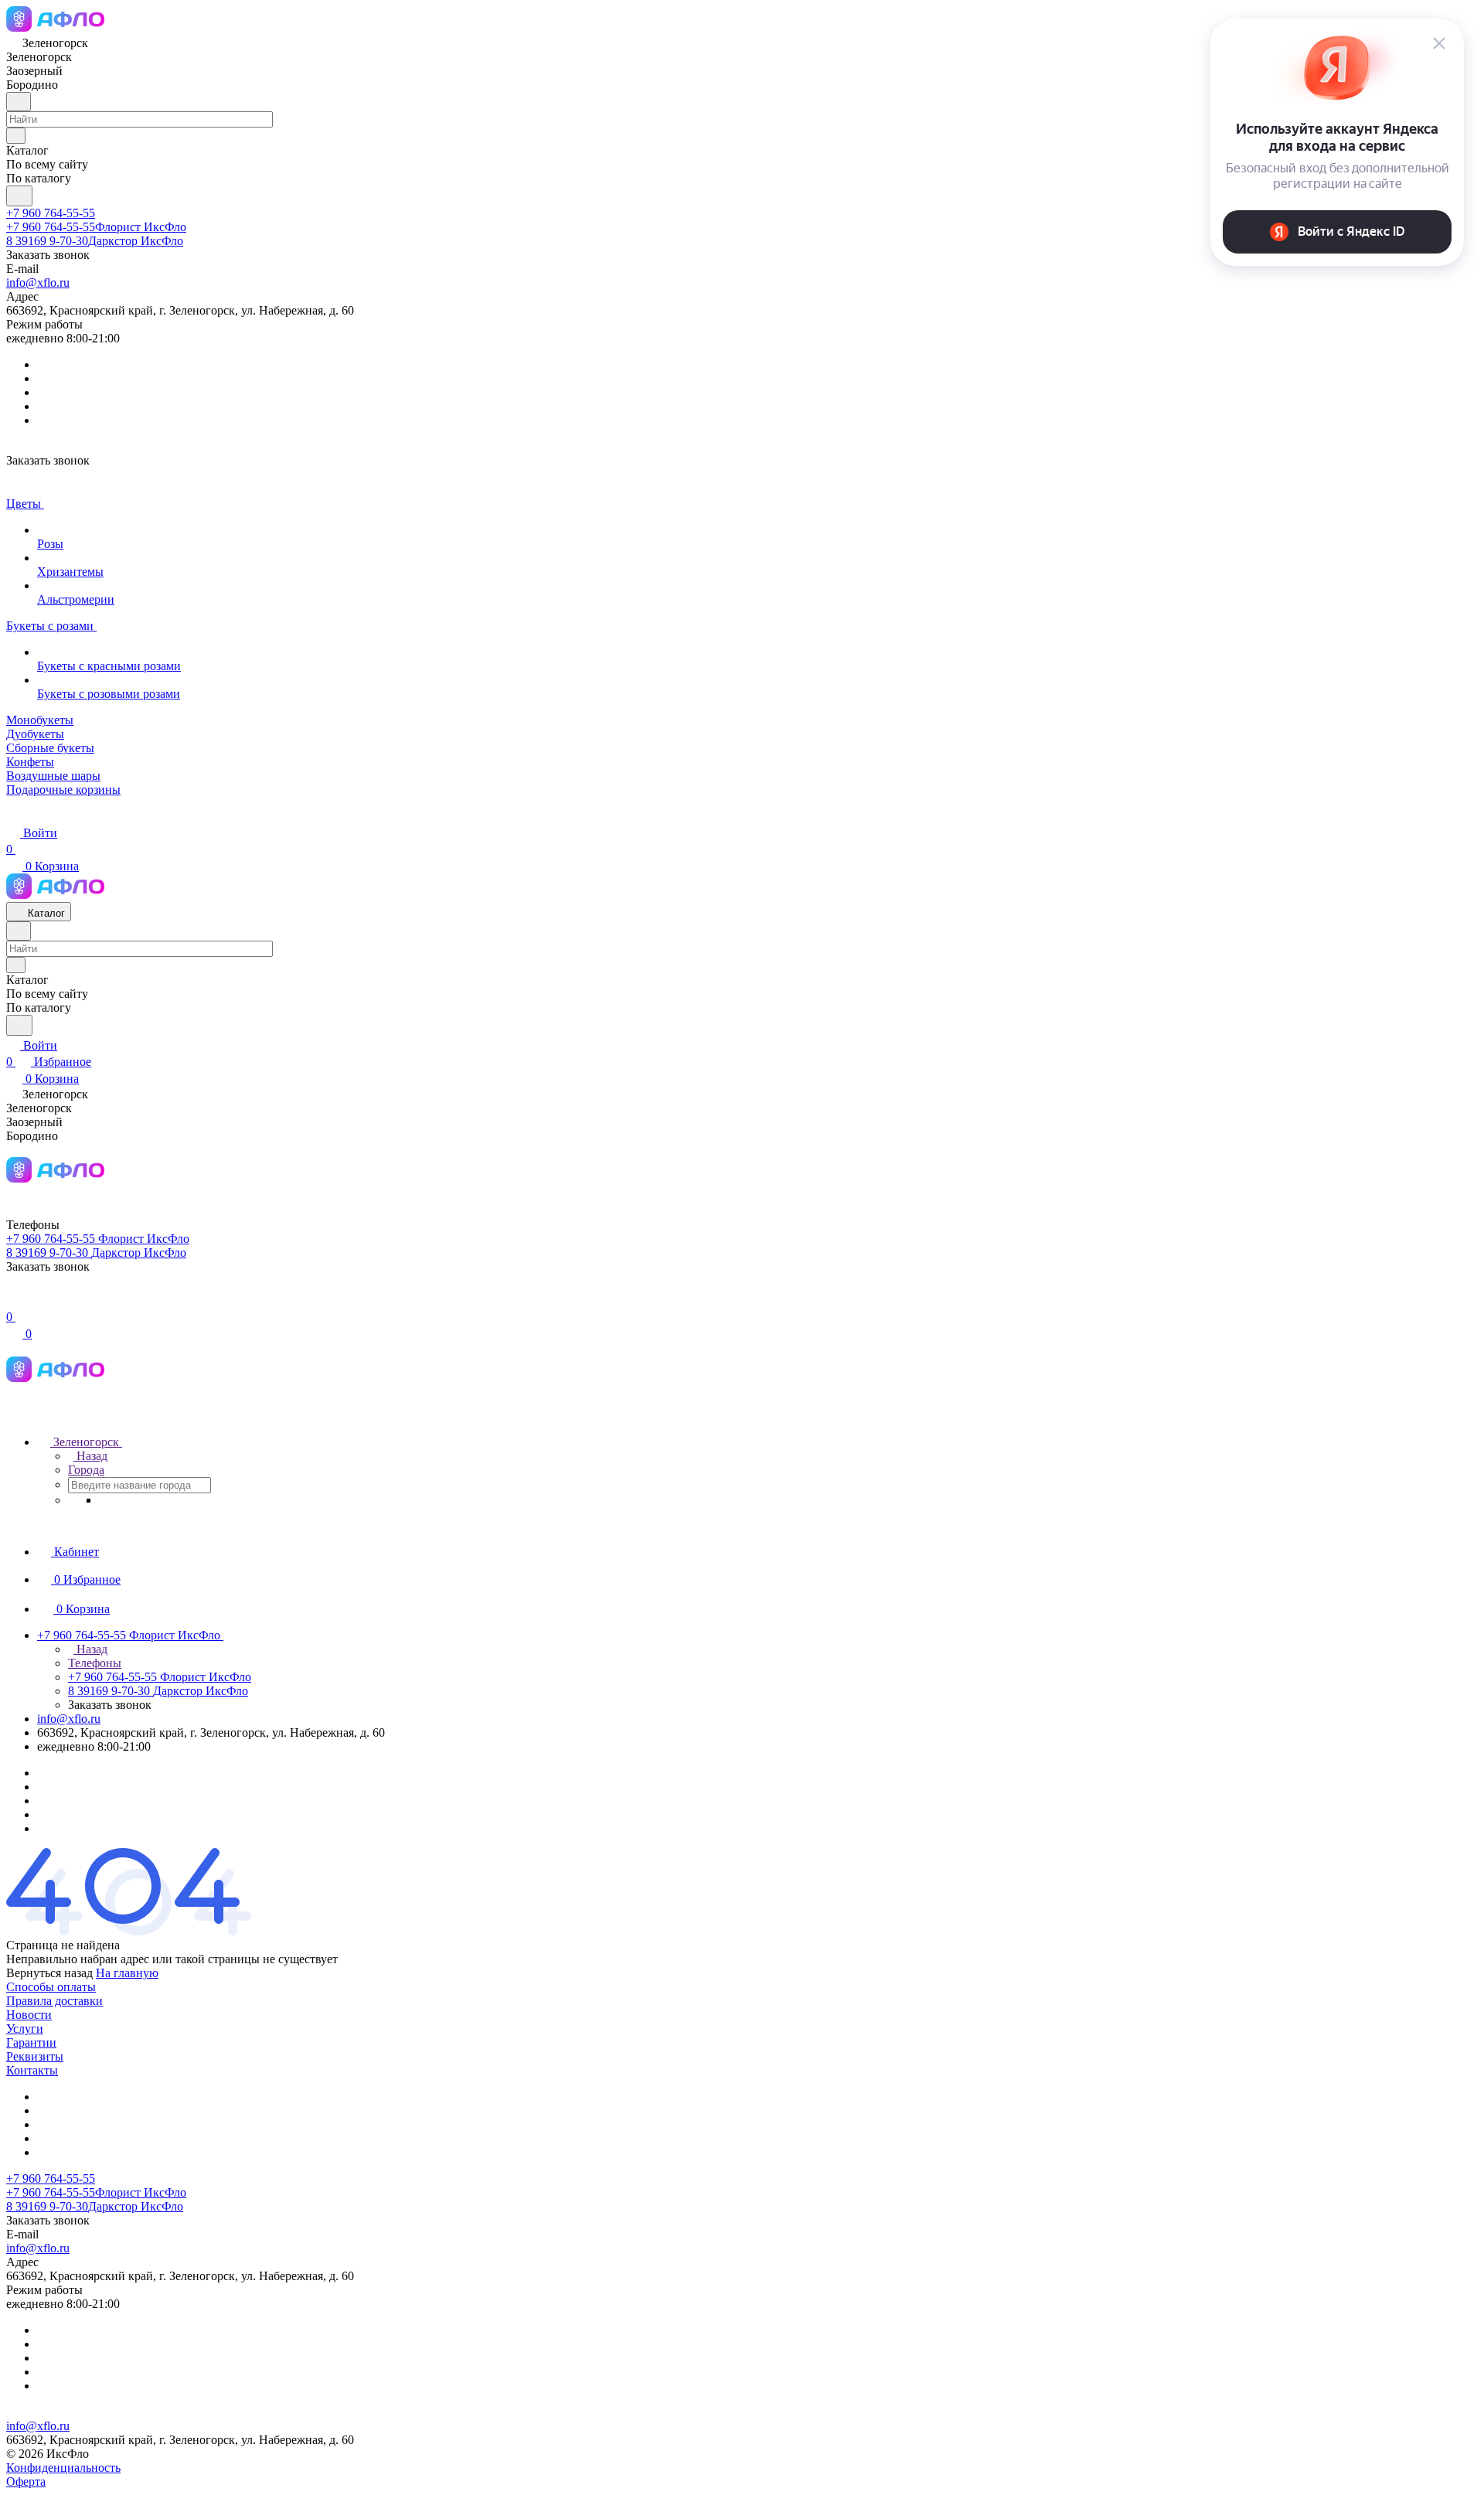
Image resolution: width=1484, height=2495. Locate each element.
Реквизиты (35, 2056)
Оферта (26, 2481)
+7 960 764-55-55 (51, 213)
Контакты (32, 2070)
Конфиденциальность (63, 2468)
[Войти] (13, 1300)
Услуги (25, 2029)
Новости (29, 2015)
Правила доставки (54, 2001)
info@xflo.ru (38, 283)
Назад (90, 1456)
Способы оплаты (51, 1987)
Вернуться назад (49, 1973)
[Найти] (19, 196)
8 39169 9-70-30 (95, 241)
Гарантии (31, 2042)
